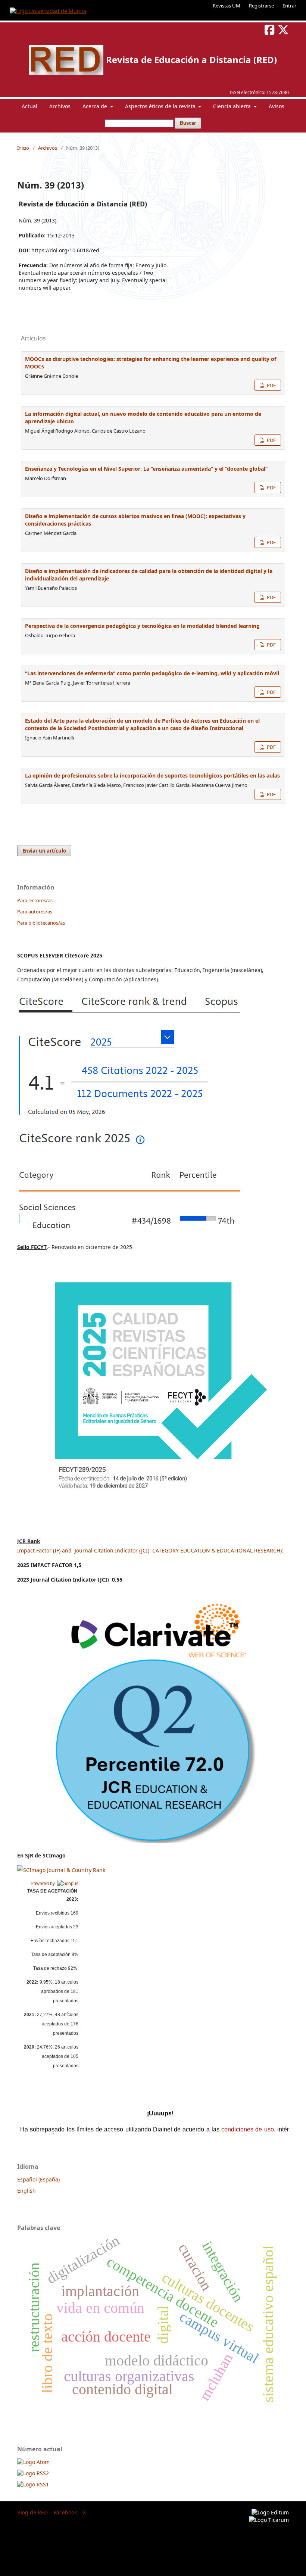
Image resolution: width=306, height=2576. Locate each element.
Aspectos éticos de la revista (161, 106)
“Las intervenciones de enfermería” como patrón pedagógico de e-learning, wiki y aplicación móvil (152, 673)
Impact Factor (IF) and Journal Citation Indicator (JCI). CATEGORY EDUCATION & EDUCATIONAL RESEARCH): (150, 1550)
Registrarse (261, 6)
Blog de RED (32, 2512)
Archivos (60, 106)
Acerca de (96, 106)
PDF (271, 385)
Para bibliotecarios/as (41, 923)
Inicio (23, 148)
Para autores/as (35, 912)
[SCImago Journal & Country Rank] (61, 1870)
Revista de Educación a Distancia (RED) (191, 60)
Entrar (289, 6)
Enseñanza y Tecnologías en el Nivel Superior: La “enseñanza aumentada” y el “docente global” (146, 469)
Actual (29, 106)
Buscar (188, 123)
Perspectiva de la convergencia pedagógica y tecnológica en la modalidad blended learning (142, 626)
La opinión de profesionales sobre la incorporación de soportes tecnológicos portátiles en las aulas (152, 775)
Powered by (44, 1884)
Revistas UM (227, 6)
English (26, 2191)
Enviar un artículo (44, 851)
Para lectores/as (35, 900)
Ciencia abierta (233, 106)
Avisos (277, 106)
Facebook (65, 2512)
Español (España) (38, 2179)
